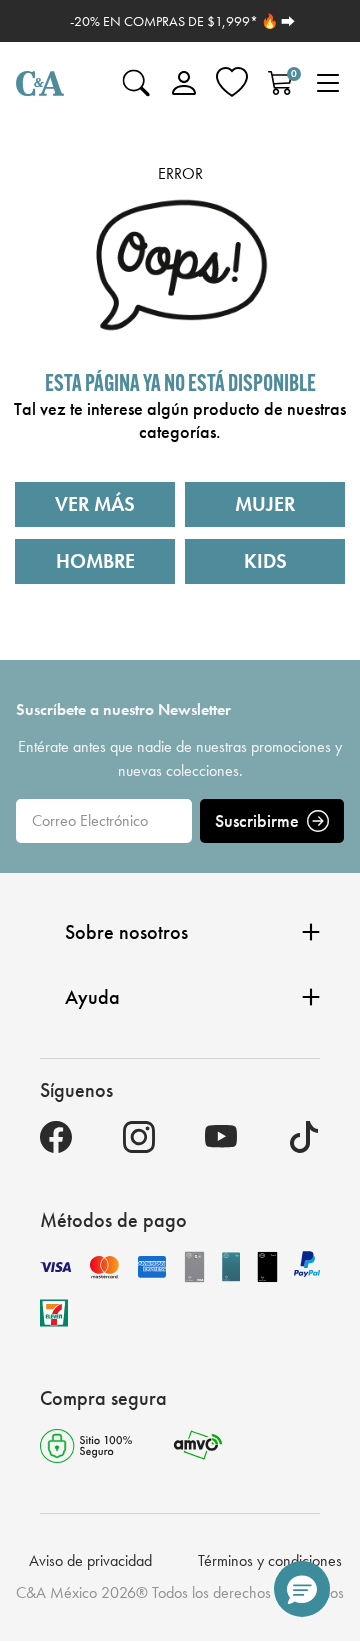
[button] (302, 1589)
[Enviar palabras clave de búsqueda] (136, 83)
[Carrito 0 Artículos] (280, 83)
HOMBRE (95, 561)
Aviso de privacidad (90, 1560)
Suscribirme (257, 820)
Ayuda (92, 997)
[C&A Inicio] (40, 83)
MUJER (265, 504)
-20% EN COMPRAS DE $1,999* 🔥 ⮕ (182, 21)
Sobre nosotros (126, 932)
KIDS (265, 561)
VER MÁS (95, 504)
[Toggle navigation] (328, 83)
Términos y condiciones (270, 1560)
